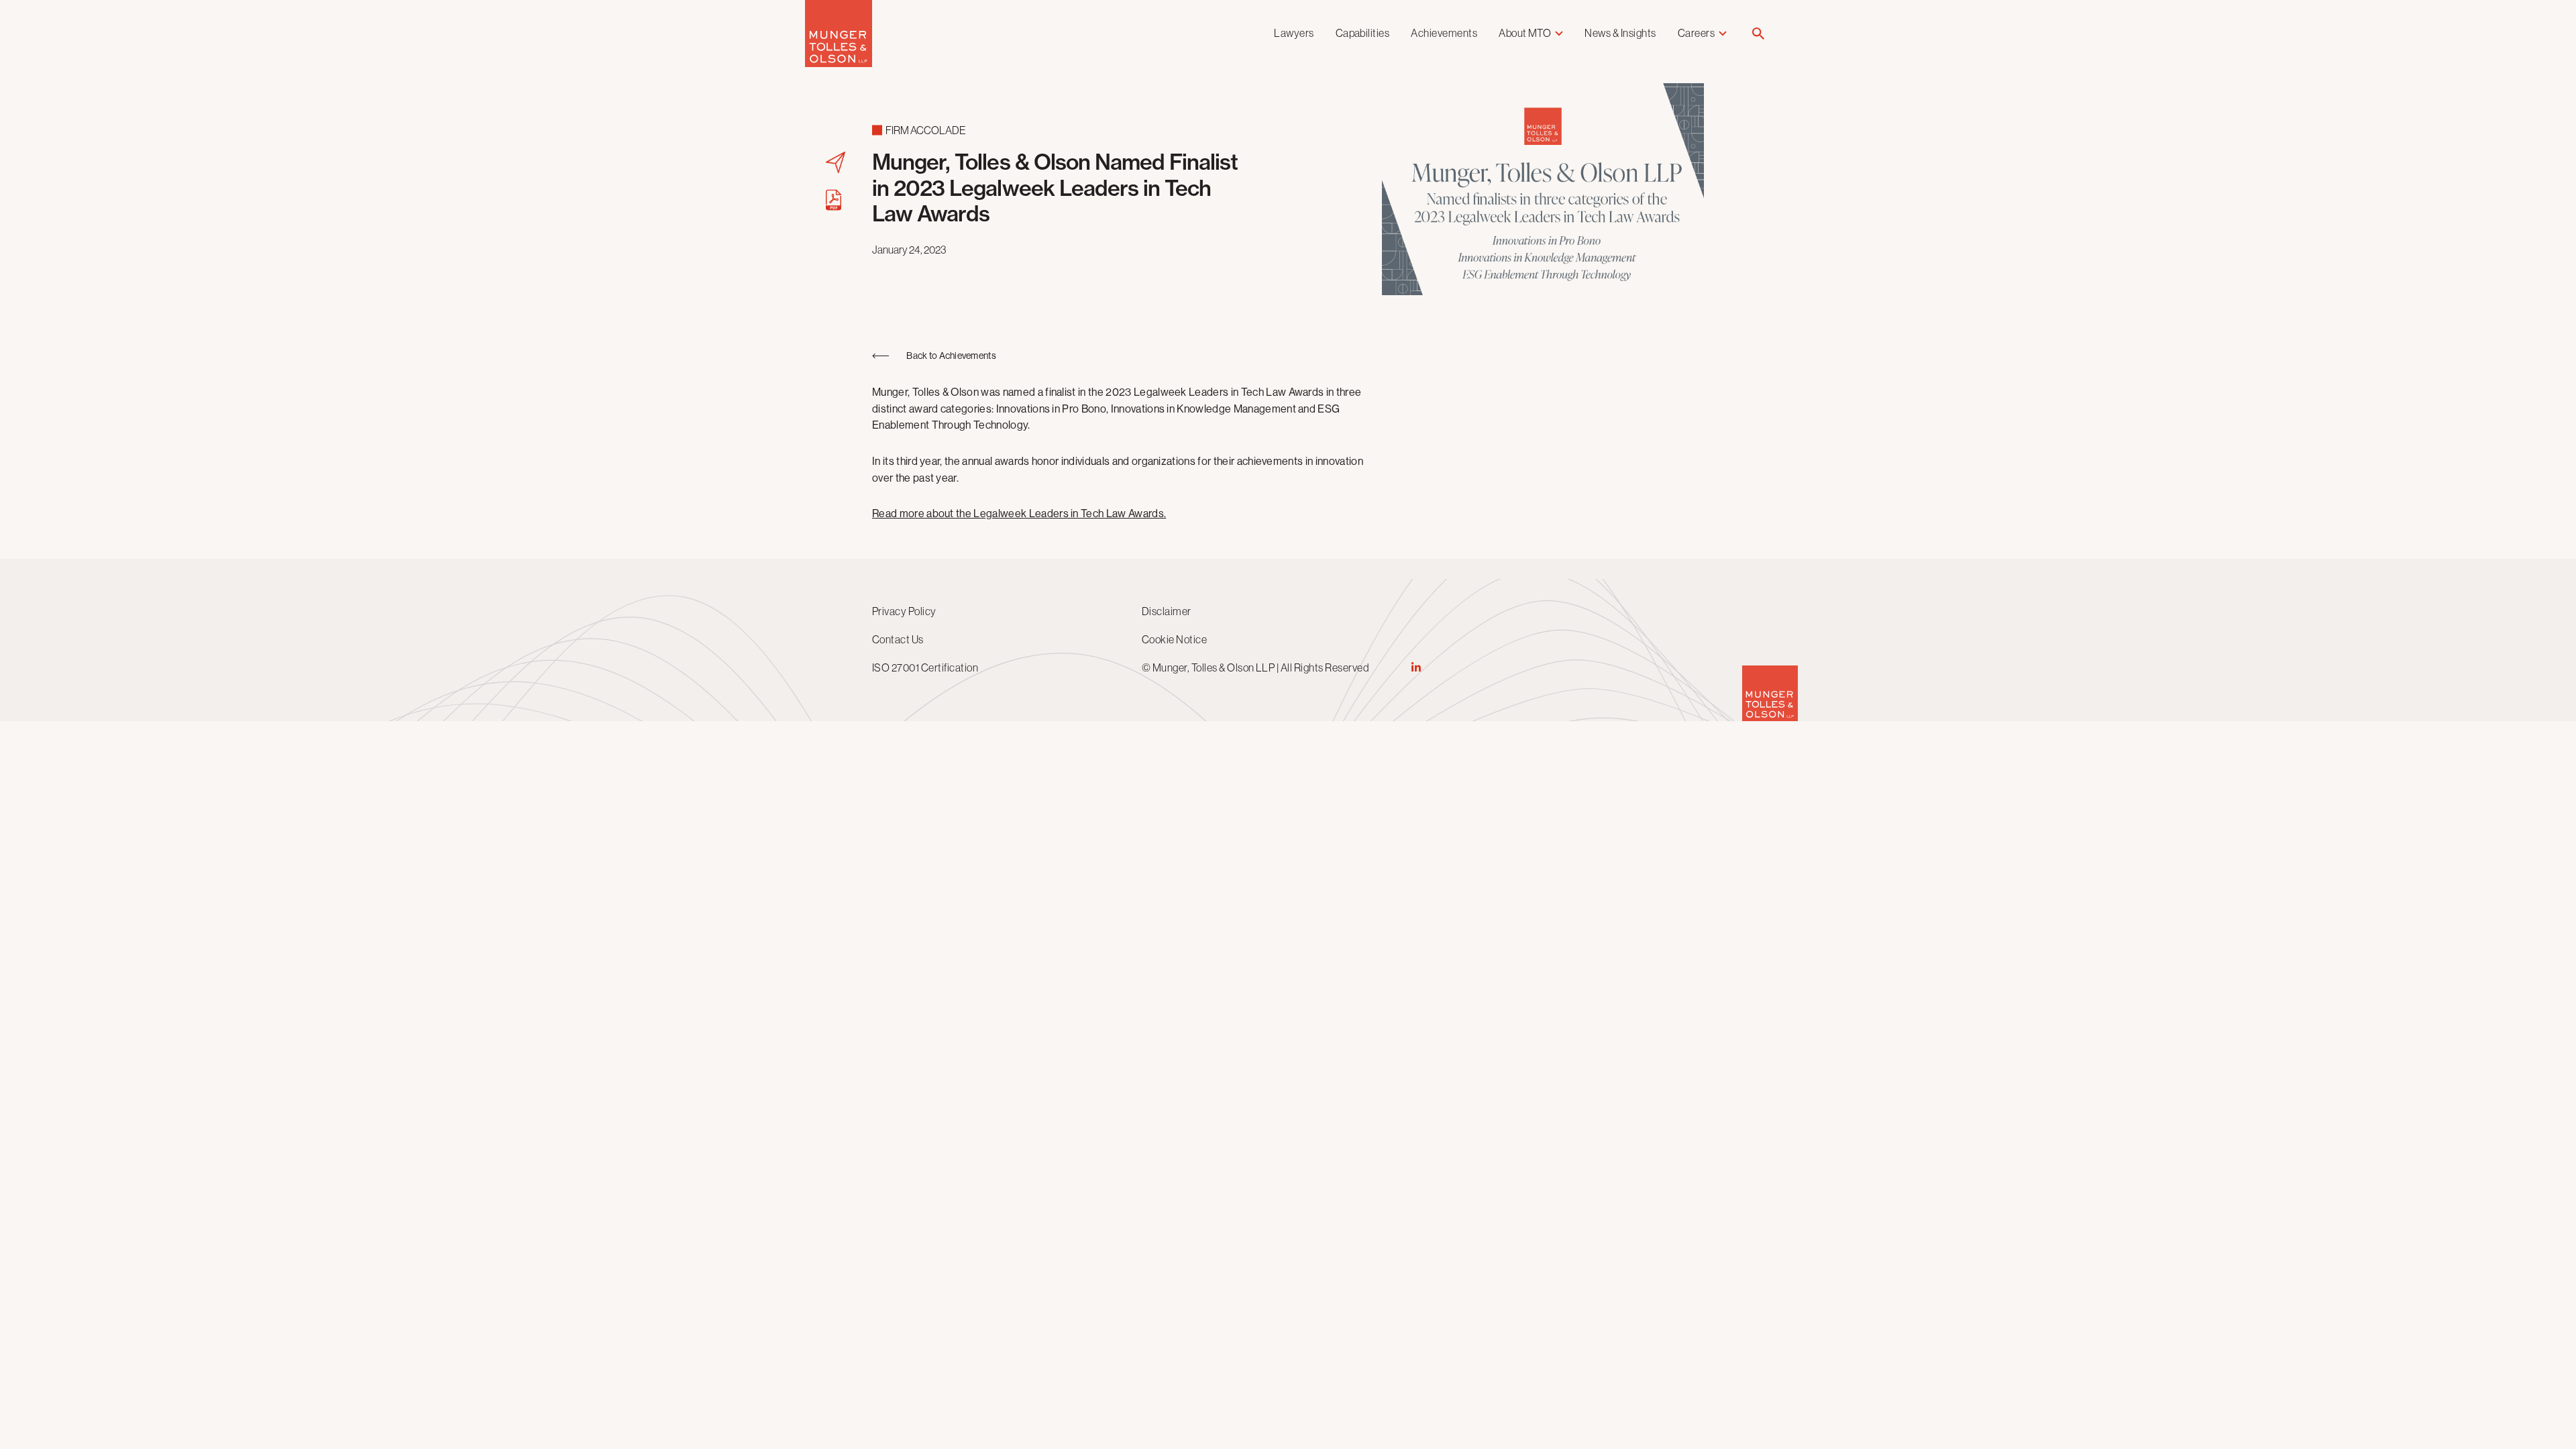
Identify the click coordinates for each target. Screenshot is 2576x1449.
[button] (1758, 35)
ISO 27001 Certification (925, 667)
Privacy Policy (904, 611)
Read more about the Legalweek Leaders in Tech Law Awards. (1019, 514)
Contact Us (898, 639)
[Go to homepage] (839, 63)
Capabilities (1363, 33)
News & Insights (1620, 33)
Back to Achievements (951, 356)
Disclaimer (1167, 611)
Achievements (1444, 33)
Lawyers (1294, 33)
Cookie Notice (1174, 639)
